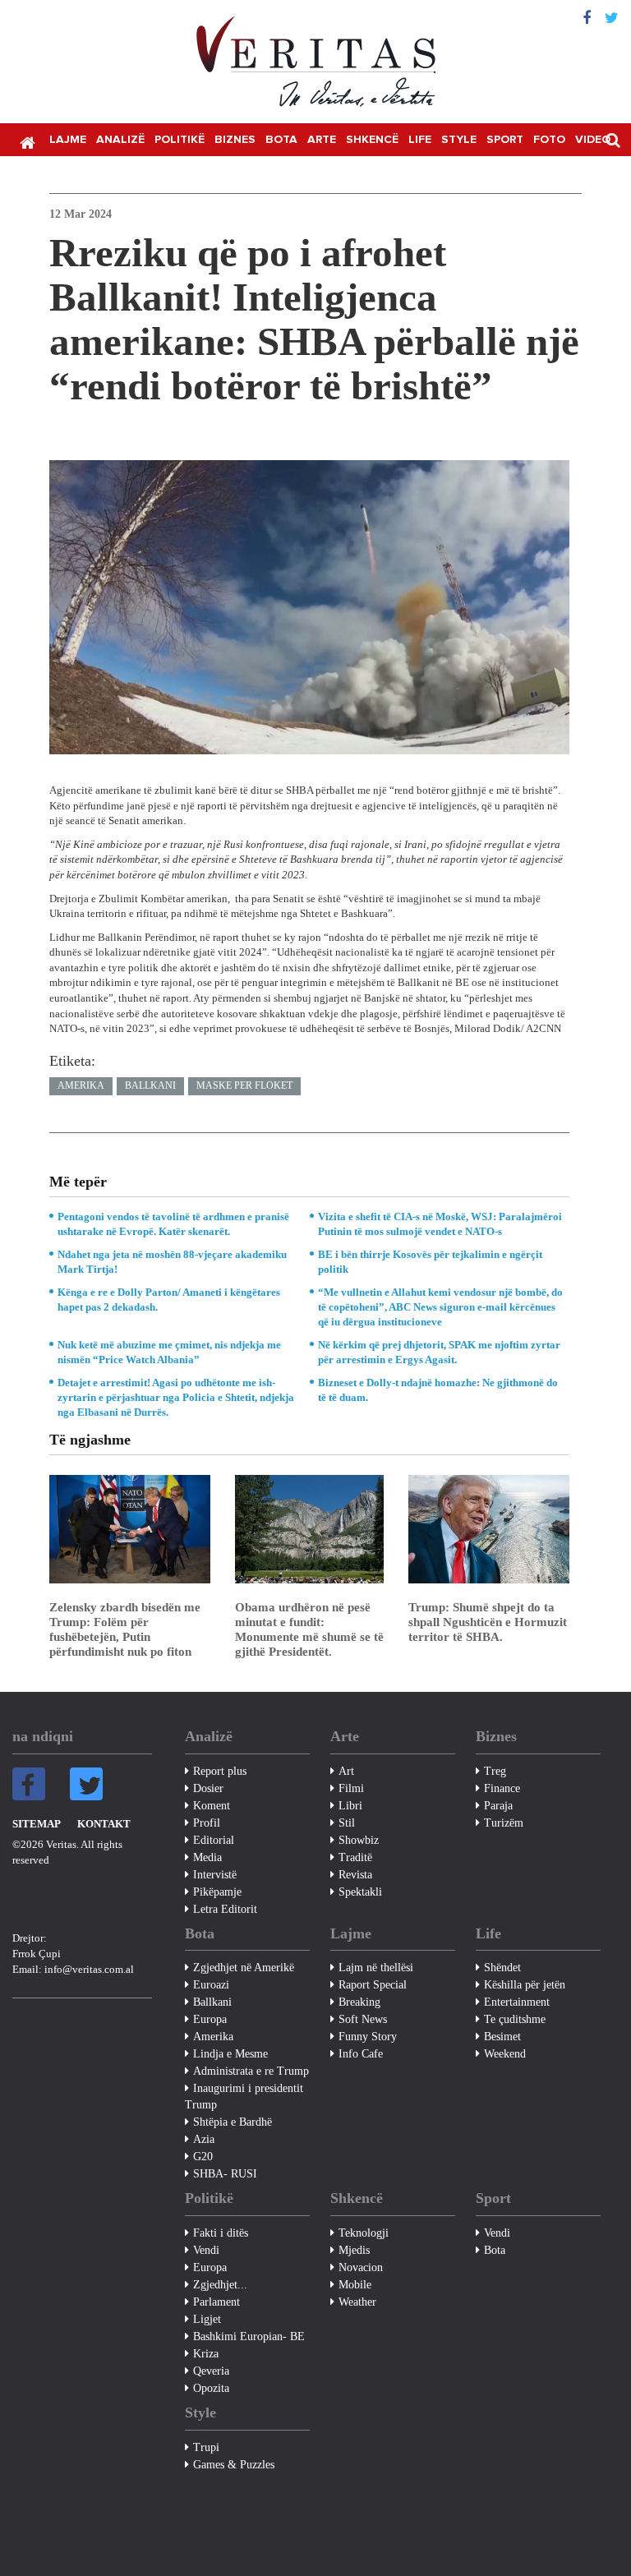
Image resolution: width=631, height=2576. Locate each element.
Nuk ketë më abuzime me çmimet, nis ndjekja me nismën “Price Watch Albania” (169, 1352)
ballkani (150, 1085)
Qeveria (211, 2371)
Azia (204, 2139)
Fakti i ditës (221, 2233)
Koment (212, 1806)
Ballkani (212, 2002)
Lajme (68, 140)
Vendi (206, 2250)
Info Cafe (361, 2054)
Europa (210, 2019)
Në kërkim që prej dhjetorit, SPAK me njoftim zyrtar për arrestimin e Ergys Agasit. (439, 1352)
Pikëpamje (217, 1892)
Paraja (498, 1806)
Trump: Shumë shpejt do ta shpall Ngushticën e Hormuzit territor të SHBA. (488, 1622)
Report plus (220, 1771)
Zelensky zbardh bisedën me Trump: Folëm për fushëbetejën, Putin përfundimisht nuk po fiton (125, 1629)
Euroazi (211, 1985)
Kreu (27, 141)
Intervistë (215, 1875)
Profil (207, 1823)
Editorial (214, 1840)
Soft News (363, 2019)
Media (207, 1857)
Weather (357, 2302)
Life (420, 140)
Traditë (355, 1857)
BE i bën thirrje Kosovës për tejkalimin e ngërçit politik (430, 1262)
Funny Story (368, 2037)
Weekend (505, 2054)
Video (593, 140)
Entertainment (517, 2002)
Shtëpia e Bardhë (233, 2122)
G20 (203, 2157)
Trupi (206, 2447)
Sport (505, 140)
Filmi (351, 1788)
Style (459, 140)
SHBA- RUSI (225, 2174)
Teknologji (364, 2233)
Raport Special (373, 1985)
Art (346, 1771)
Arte (322, 140)
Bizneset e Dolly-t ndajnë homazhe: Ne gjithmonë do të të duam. (438, 1390)
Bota (281, 140)
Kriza (206, 2354)
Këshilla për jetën (525, 1985)
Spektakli (360, 1892)
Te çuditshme (515, 2019)
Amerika (81, 1085)
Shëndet (502, 1968)
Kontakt (104, 1824)
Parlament (216, 2302)
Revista (355, 1875)
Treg (495, 1771)
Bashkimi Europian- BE (249, 2336)
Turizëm (504, 1823)
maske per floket (244, 1085)
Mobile (355, 2285)
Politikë (180, 140)
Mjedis (354, 2250)
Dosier (208, 1788)
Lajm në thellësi (376, 1968)
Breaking (359, 2002)
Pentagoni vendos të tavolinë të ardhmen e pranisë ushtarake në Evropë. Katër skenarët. (173, 1224)
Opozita (211, 2388)
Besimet (502, 2037)
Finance (502, 1788)
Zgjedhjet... (220, 2285)
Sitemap (37, 1824)
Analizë (120, 140)
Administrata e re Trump (251, 2071)
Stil (347, 1823)
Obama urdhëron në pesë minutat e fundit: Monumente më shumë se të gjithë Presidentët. (309, 1629)
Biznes (235, 140)
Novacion (361, 2267)
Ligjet (207, 2319)
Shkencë (372, 140)
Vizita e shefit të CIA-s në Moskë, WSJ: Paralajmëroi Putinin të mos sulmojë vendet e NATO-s (440, 1224)
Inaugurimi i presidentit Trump (244, 2097)
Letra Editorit (225, 1909)
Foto (549, 140)
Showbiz (359, 1840)
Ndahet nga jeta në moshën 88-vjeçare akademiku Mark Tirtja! (172, 1262)
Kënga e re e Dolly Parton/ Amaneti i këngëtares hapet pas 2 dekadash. (169, 1300)
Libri (350, 1806)
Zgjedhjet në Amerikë (244, 1968)
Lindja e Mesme (230, 2054)
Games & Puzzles (234, 2465)
